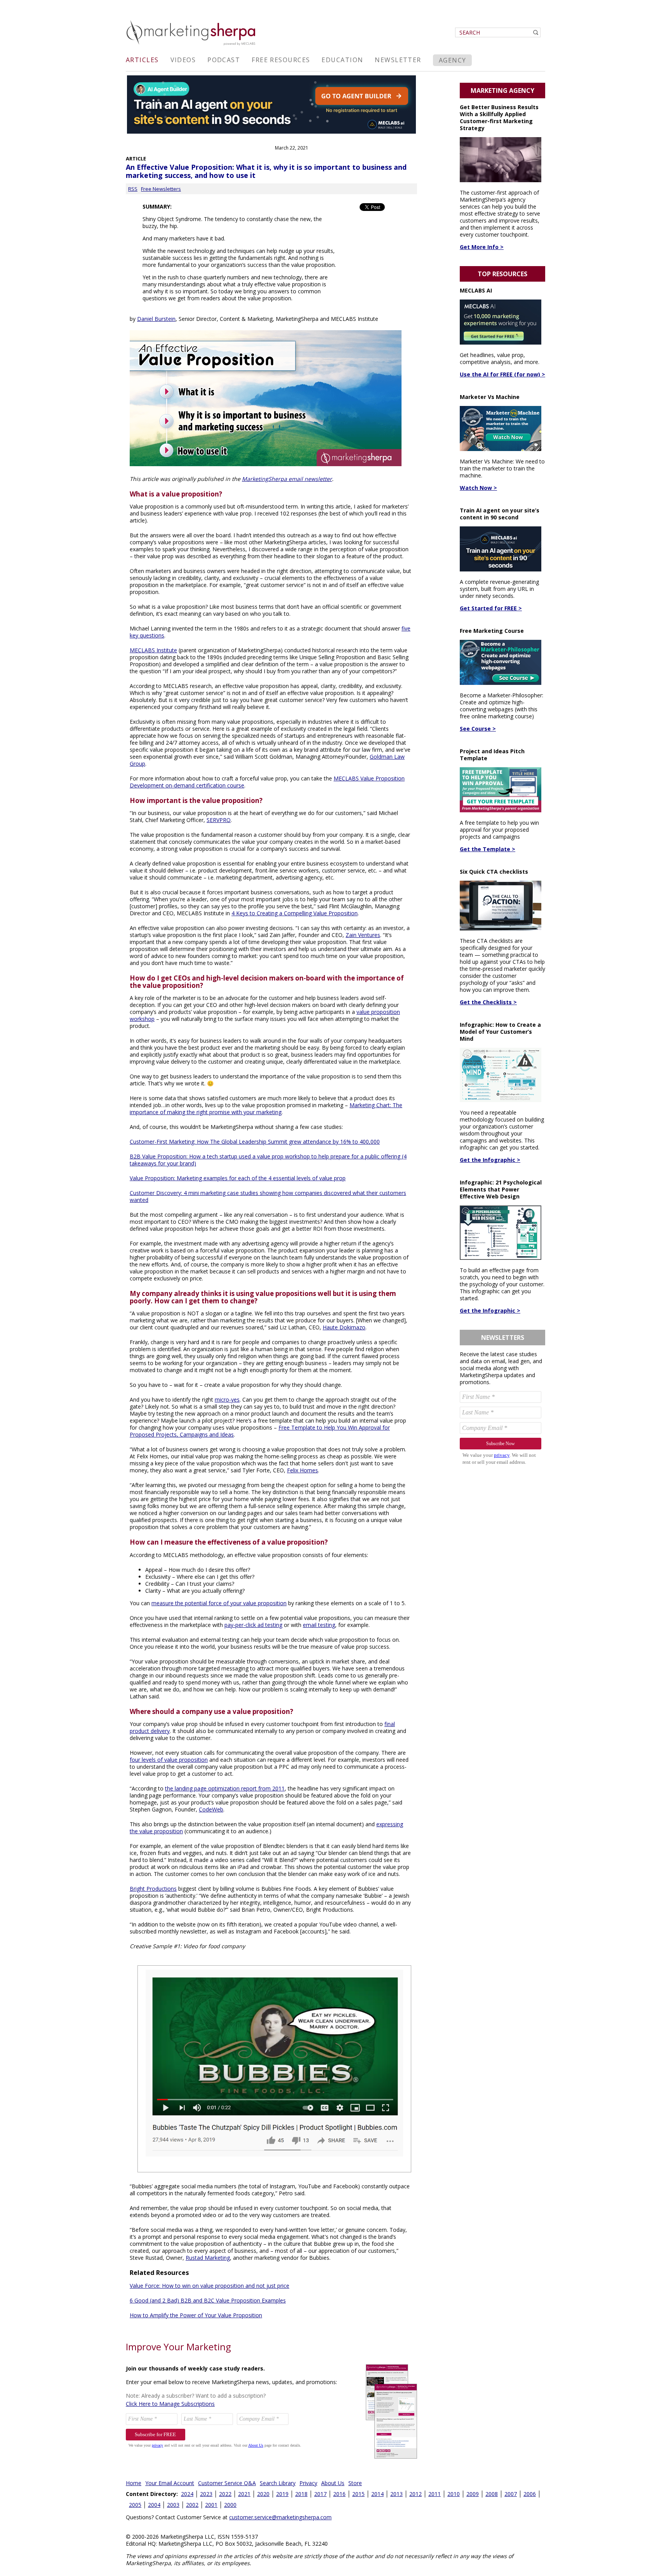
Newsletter (398, 60)
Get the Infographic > (490, 1160)
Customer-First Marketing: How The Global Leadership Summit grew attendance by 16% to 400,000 (255, 1142)
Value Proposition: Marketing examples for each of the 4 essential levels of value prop (238, 1178)
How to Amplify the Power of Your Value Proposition (196, 2315)
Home (134, 2483)
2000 (230, 2505)
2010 (454, 2494)
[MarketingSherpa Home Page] (192, 46)
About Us (333, 2483)
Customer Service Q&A (227, 2483)
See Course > (478, 729)
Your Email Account (170, 2483)
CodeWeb (211, 1809)
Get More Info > (482, 247)
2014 (377, 2494)
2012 (415, 2494)
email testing (319, 1625)
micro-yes (227, 1399)
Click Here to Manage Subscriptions (170, 2404)
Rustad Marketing (208, 2258)
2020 (263, 2494)
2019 (282, 2494)
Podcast (224, 60)
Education (342, 60)
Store (355, 2483)
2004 (154, 2505)
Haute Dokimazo (344, 1327)
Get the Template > (488, 849)
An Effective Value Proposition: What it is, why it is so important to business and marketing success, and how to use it (266, 171)
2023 (206, 2494)
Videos (183, 60)
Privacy (308, 2483)
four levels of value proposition (169, 1760)
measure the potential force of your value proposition (219, 1603)
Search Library (278, 2483)
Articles (142, 60)
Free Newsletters (161, 189)
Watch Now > (478, 488)
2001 (211, 2505)
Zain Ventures (363, 935)
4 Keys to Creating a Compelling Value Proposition (295, 913)
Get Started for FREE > (491, 608)
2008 (492, 2494)
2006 (530, 2494)
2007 (511, 2494)
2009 (473, 2494)
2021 (244, 2494)
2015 (358, 2494)
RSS (133, 189)
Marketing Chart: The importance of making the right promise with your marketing (266, 1109)
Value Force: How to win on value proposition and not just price (209, 2286)
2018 (301, 2494)
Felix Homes (302, 1470)
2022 (225, 2494)
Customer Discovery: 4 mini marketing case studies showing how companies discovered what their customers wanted (268, 1196)
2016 (339, 2494)
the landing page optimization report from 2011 (225, 1788)
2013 (396, 2494)
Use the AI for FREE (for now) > (502, 374)
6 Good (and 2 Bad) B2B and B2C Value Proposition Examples (208, 2300)
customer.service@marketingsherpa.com (280, 2517)
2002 (192, 2505)
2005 (135, 2505)
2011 (435, 2494)
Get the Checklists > (488, 1002)
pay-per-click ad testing (253, 1625)
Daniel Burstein (156, 319)
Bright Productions (153, 1889)
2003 (173, 2505)
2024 (187, 2494)
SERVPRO (219, 820)
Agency (453, 60)
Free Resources (281, 60)
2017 (320, 2494)
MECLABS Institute (153, 650)
